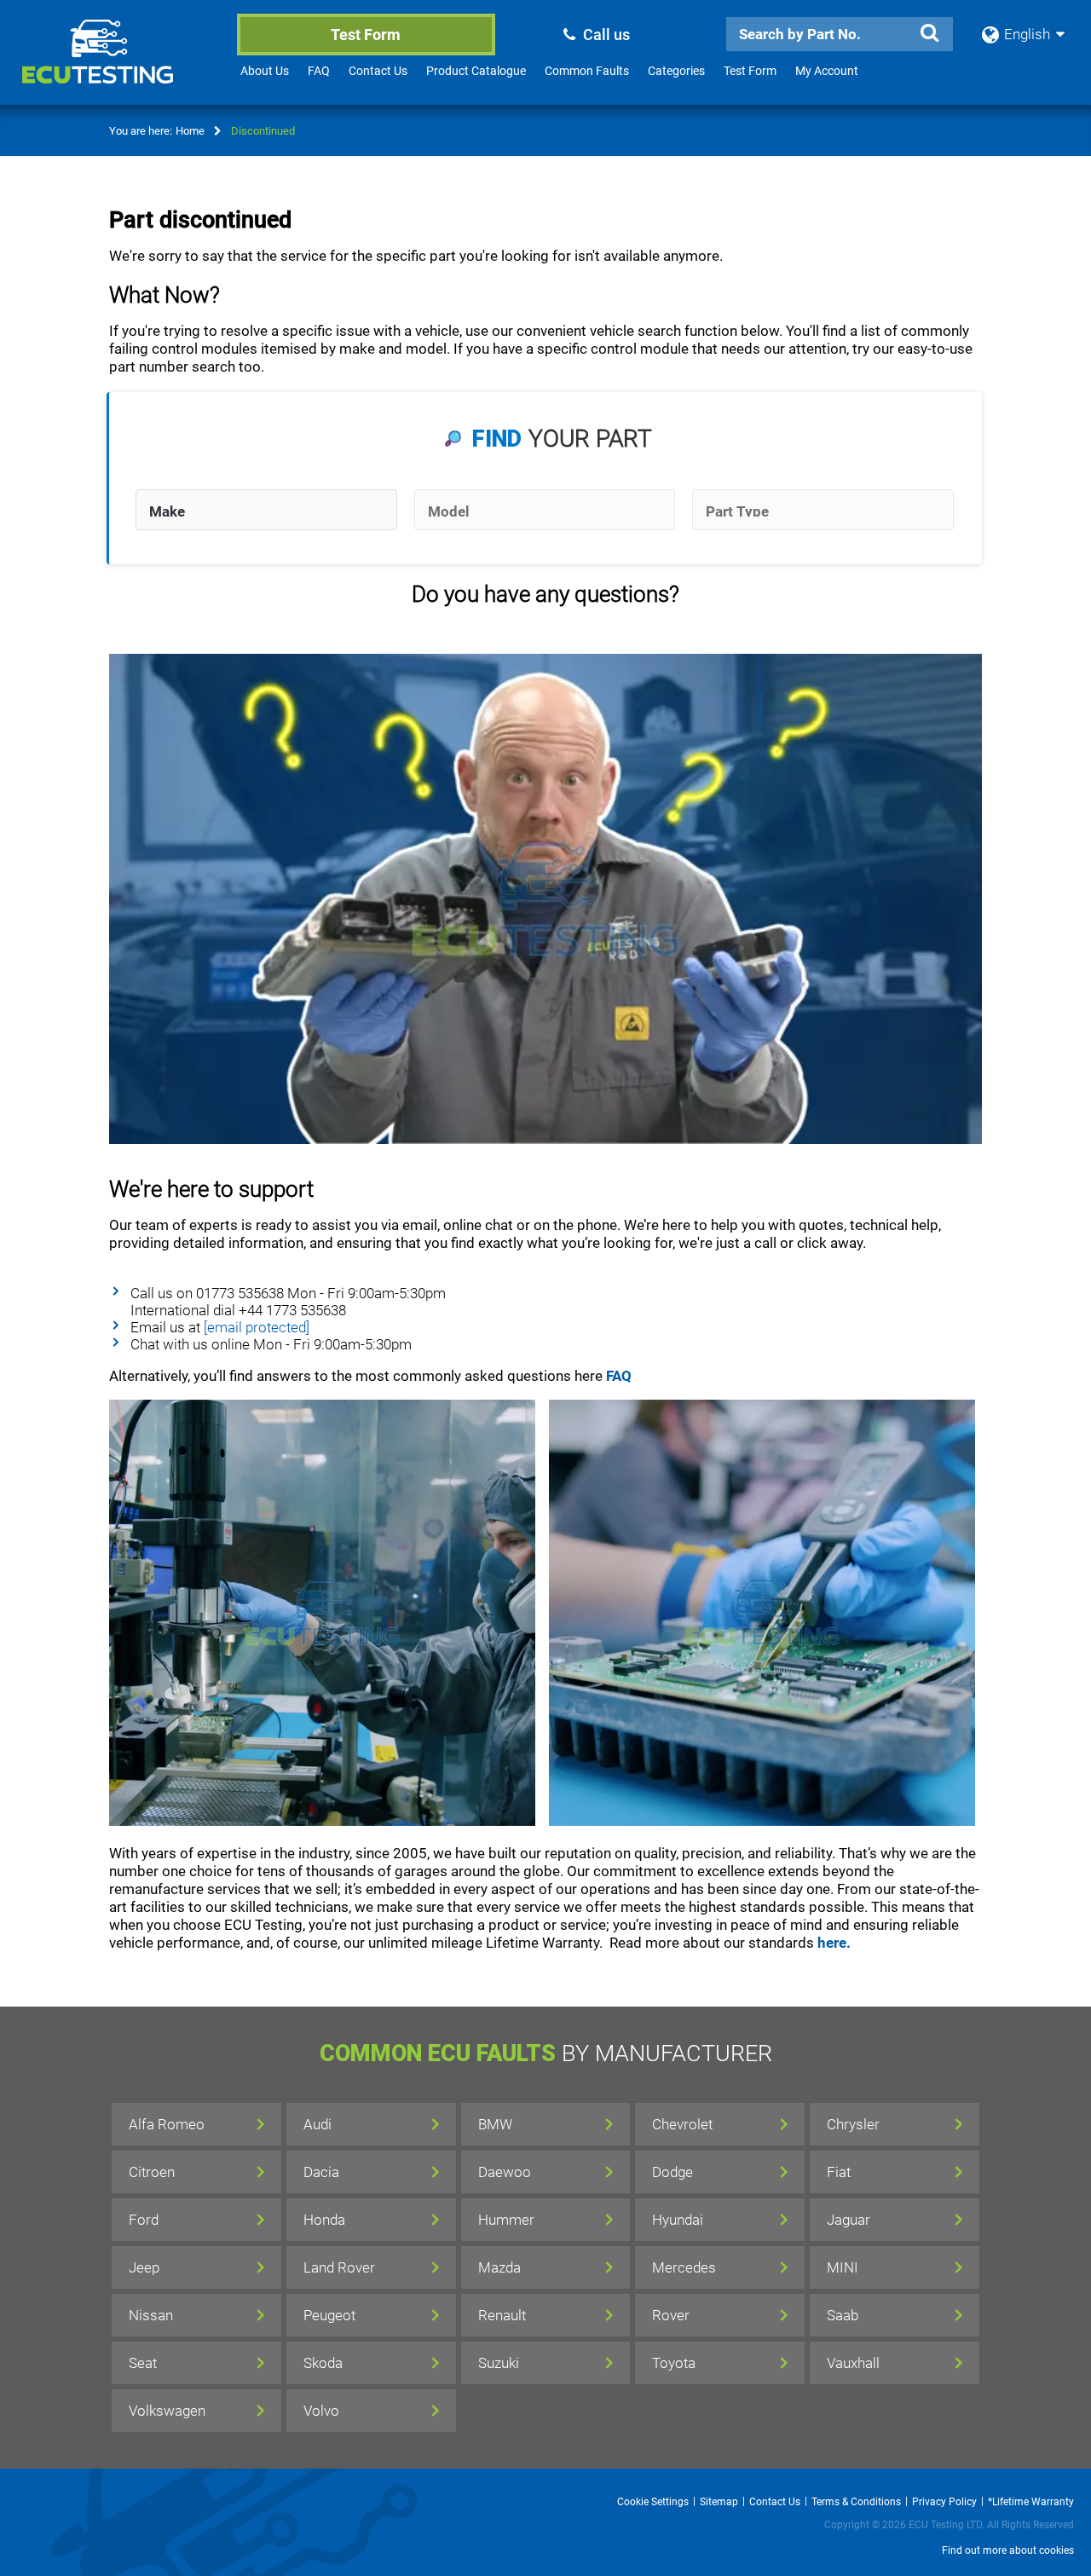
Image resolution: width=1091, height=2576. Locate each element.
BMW (495, 2124)
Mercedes (684, 2267)
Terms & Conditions (856, 2502)
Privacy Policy (944, 2502)
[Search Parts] (929, 33)
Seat (143, 2363)
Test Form (366, 35)
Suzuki (499, 2363)
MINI (843, 2267)
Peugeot (329, 2315)
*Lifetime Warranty (1031, 2502)
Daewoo (505, 2172)
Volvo (321, 2411)
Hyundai (678, 2220)
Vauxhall (853, 2363)
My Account (827, 71)
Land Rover (339, 2267)
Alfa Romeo (167, 2124)
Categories (676, 71)
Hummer (506, 2220)
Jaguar (849, 2220)
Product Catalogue (476, 71)
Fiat (839, 2172)
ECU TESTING (120, 65)
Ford (144, 2220)
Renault (502, 2315)
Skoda (323, 2363)
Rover (671, 2315)
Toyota (674, 2363)
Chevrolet (682, 2124)
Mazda (499, 2267)
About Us (265, 71)
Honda (324, 2220)
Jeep (144, 2267)
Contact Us (378, 71)
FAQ (319, 71)
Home (190, 131)
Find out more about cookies (1008, 2550)
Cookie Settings (653, 2502)
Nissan (151, 2315)
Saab (843, 2315)
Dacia (321, 2172)
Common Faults (587, 71)
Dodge (672, 2172)
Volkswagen (167, 2411)
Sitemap (719, 2502)
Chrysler (853, 2124)
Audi (317, 2124)
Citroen (152, 2172)
